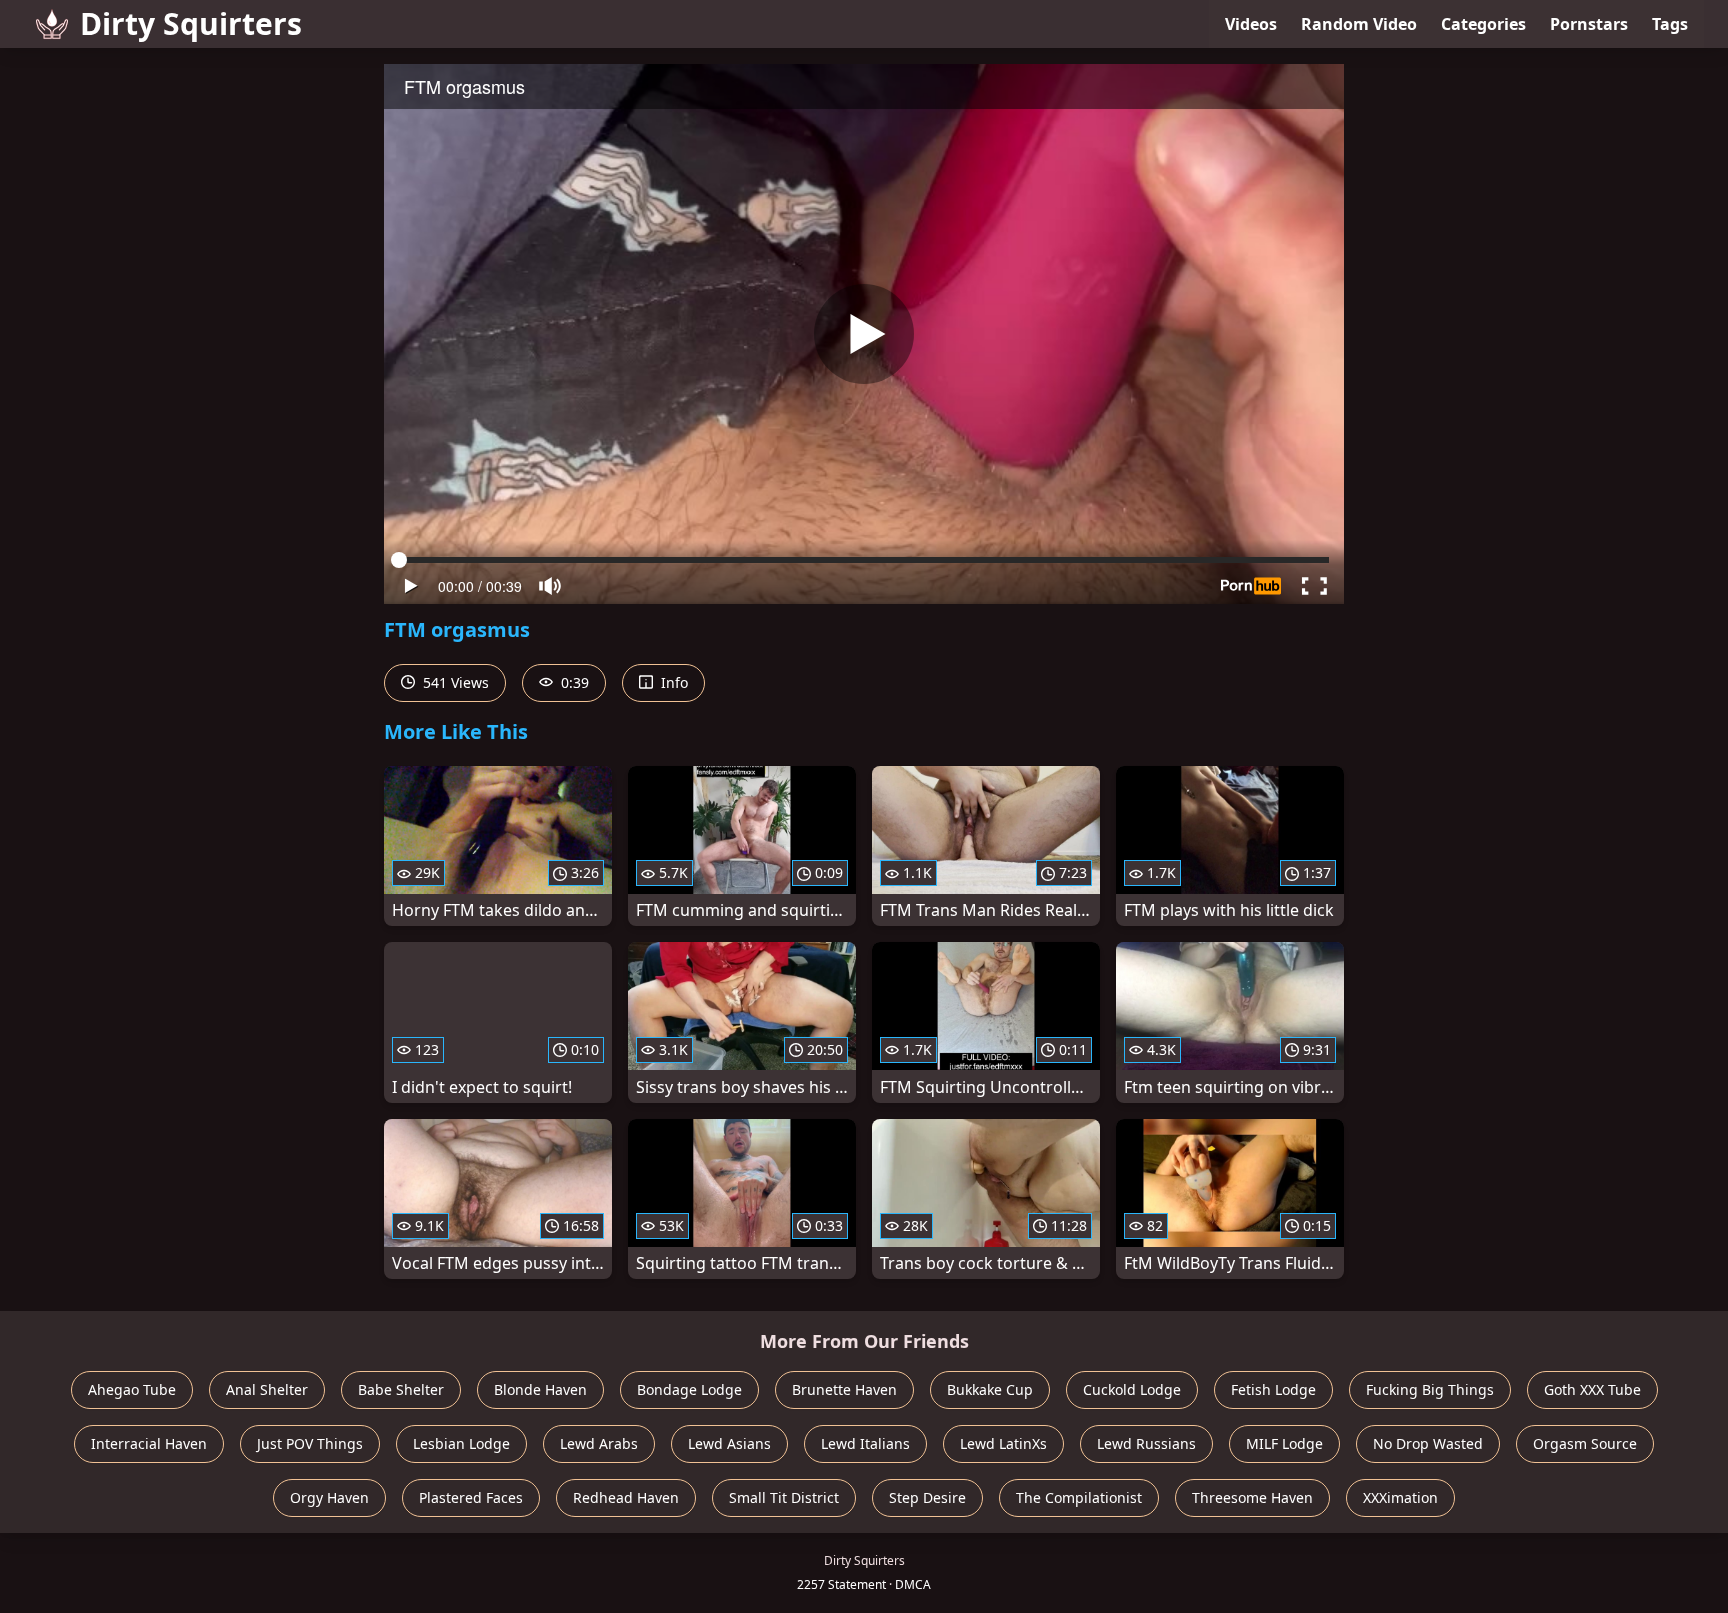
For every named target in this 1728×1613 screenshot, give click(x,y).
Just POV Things (310, 1443)
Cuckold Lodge (1132, 1389)
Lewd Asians (729, 1443)
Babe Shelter (401, 1389)
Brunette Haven (844, 1389)
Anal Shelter (267, 1389)
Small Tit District (784, 1497)
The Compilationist (1079, 1497)
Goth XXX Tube (1592, 1389)
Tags (1670, 24)
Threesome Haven (1252, 1497)
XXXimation (1400, 1497)
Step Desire (927, 1497)
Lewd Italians (865, 1443)
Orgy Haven (329, 1497)
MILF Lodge (1284, 1443)
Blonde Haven (540, 1389)
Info (672, 682)
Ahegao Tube (132, 1389)
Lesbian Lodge (461, 1443)
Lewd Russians (1146, 1443)
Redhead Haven (626, 1497)
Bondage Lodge (689, 1389)
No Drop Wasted (1428, 1443)
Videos (1251, 24)
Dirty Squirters (191, 23)
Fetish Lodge (1273, 1389)
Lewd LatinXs (1003, 1443)
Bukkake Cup (990, 1389)
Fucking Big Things (1430, 1389)
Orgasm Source (1585, 1443)
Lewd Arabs (599, 1443)
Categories (1483, 24)
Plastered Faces (471, 1497)
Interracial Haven (149, 1443)
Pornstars (1589, 24)
